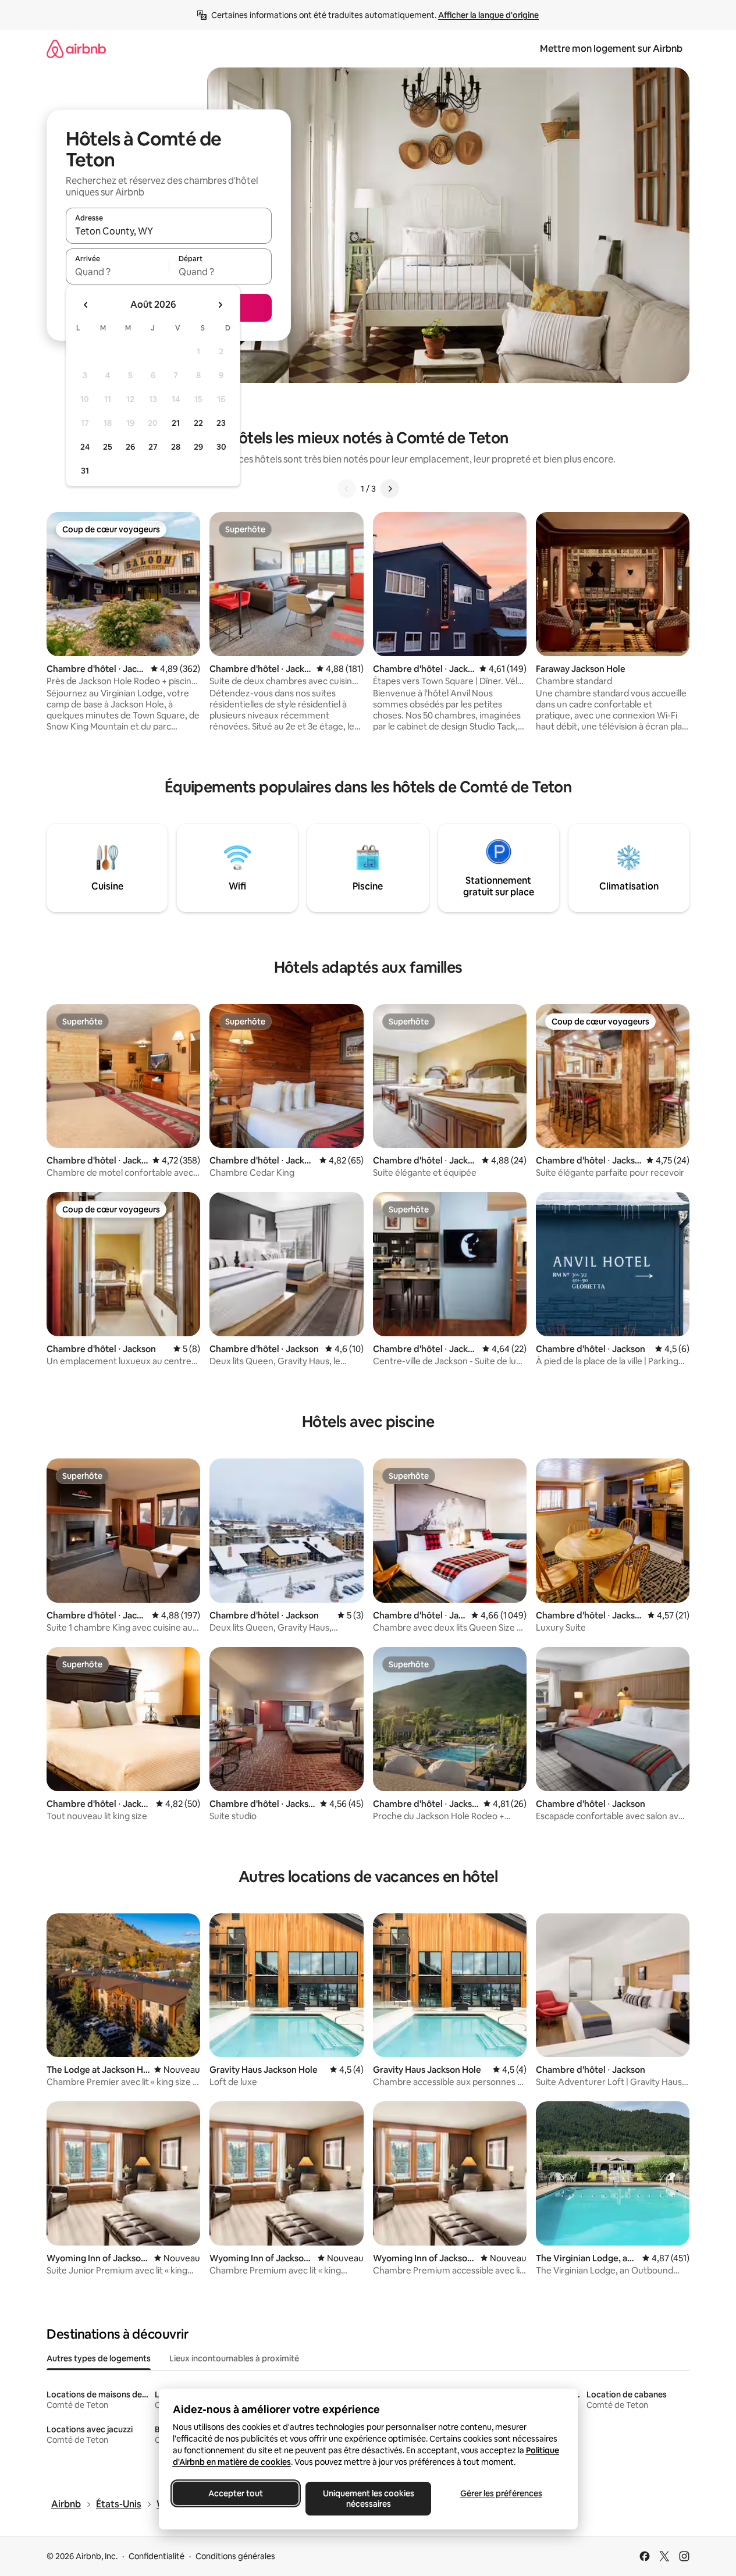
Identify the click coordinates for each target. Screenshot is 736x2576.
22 (198, 423)
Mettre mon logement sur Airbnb (611, 49)
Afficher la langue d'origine (488, 15)
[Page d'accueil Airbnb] (76, 49)
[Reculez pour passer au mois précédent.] (86, 305)
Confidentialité (157, 2556)
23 (221, 423)
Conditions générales (235, 2556)
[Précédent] (347, 489)
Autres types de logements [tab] (99, 2358)
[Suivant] (390, 489)
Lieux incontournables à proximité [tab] (234, 2358)
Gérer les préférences (501, 2493)
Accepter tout (236, 2493)
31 (85, 471)
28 (176, 447)
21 (176, 423)
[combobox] (169, 231)
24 (85, 447)
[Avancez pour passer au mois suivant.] (220, 305)
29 (198, 447)
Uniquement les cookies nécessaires (368, 2499)
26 (130, 447)
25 (108, 447)
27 (153, 447)
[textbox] (117, 272)
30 (221, 447)
